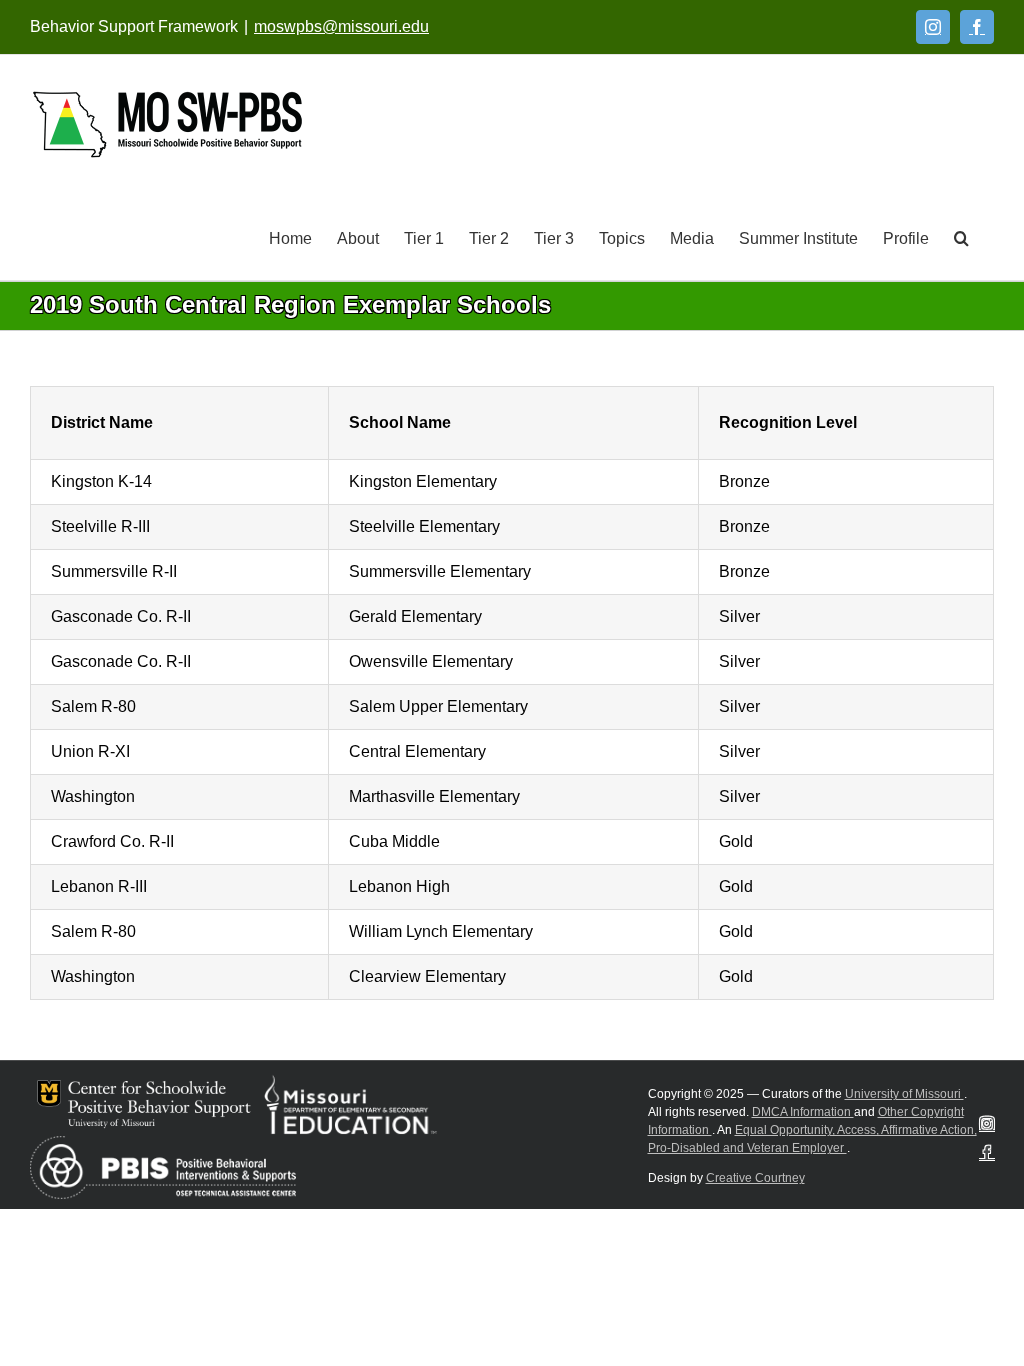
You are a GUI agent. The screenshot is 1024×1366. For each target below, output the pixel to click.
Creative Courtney (755, 1178)
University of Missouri (904, 1094)
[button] (961, 237)
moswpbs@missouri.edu (341, 26)
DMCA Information (803, 1112)
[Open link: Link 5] (167, 124)
